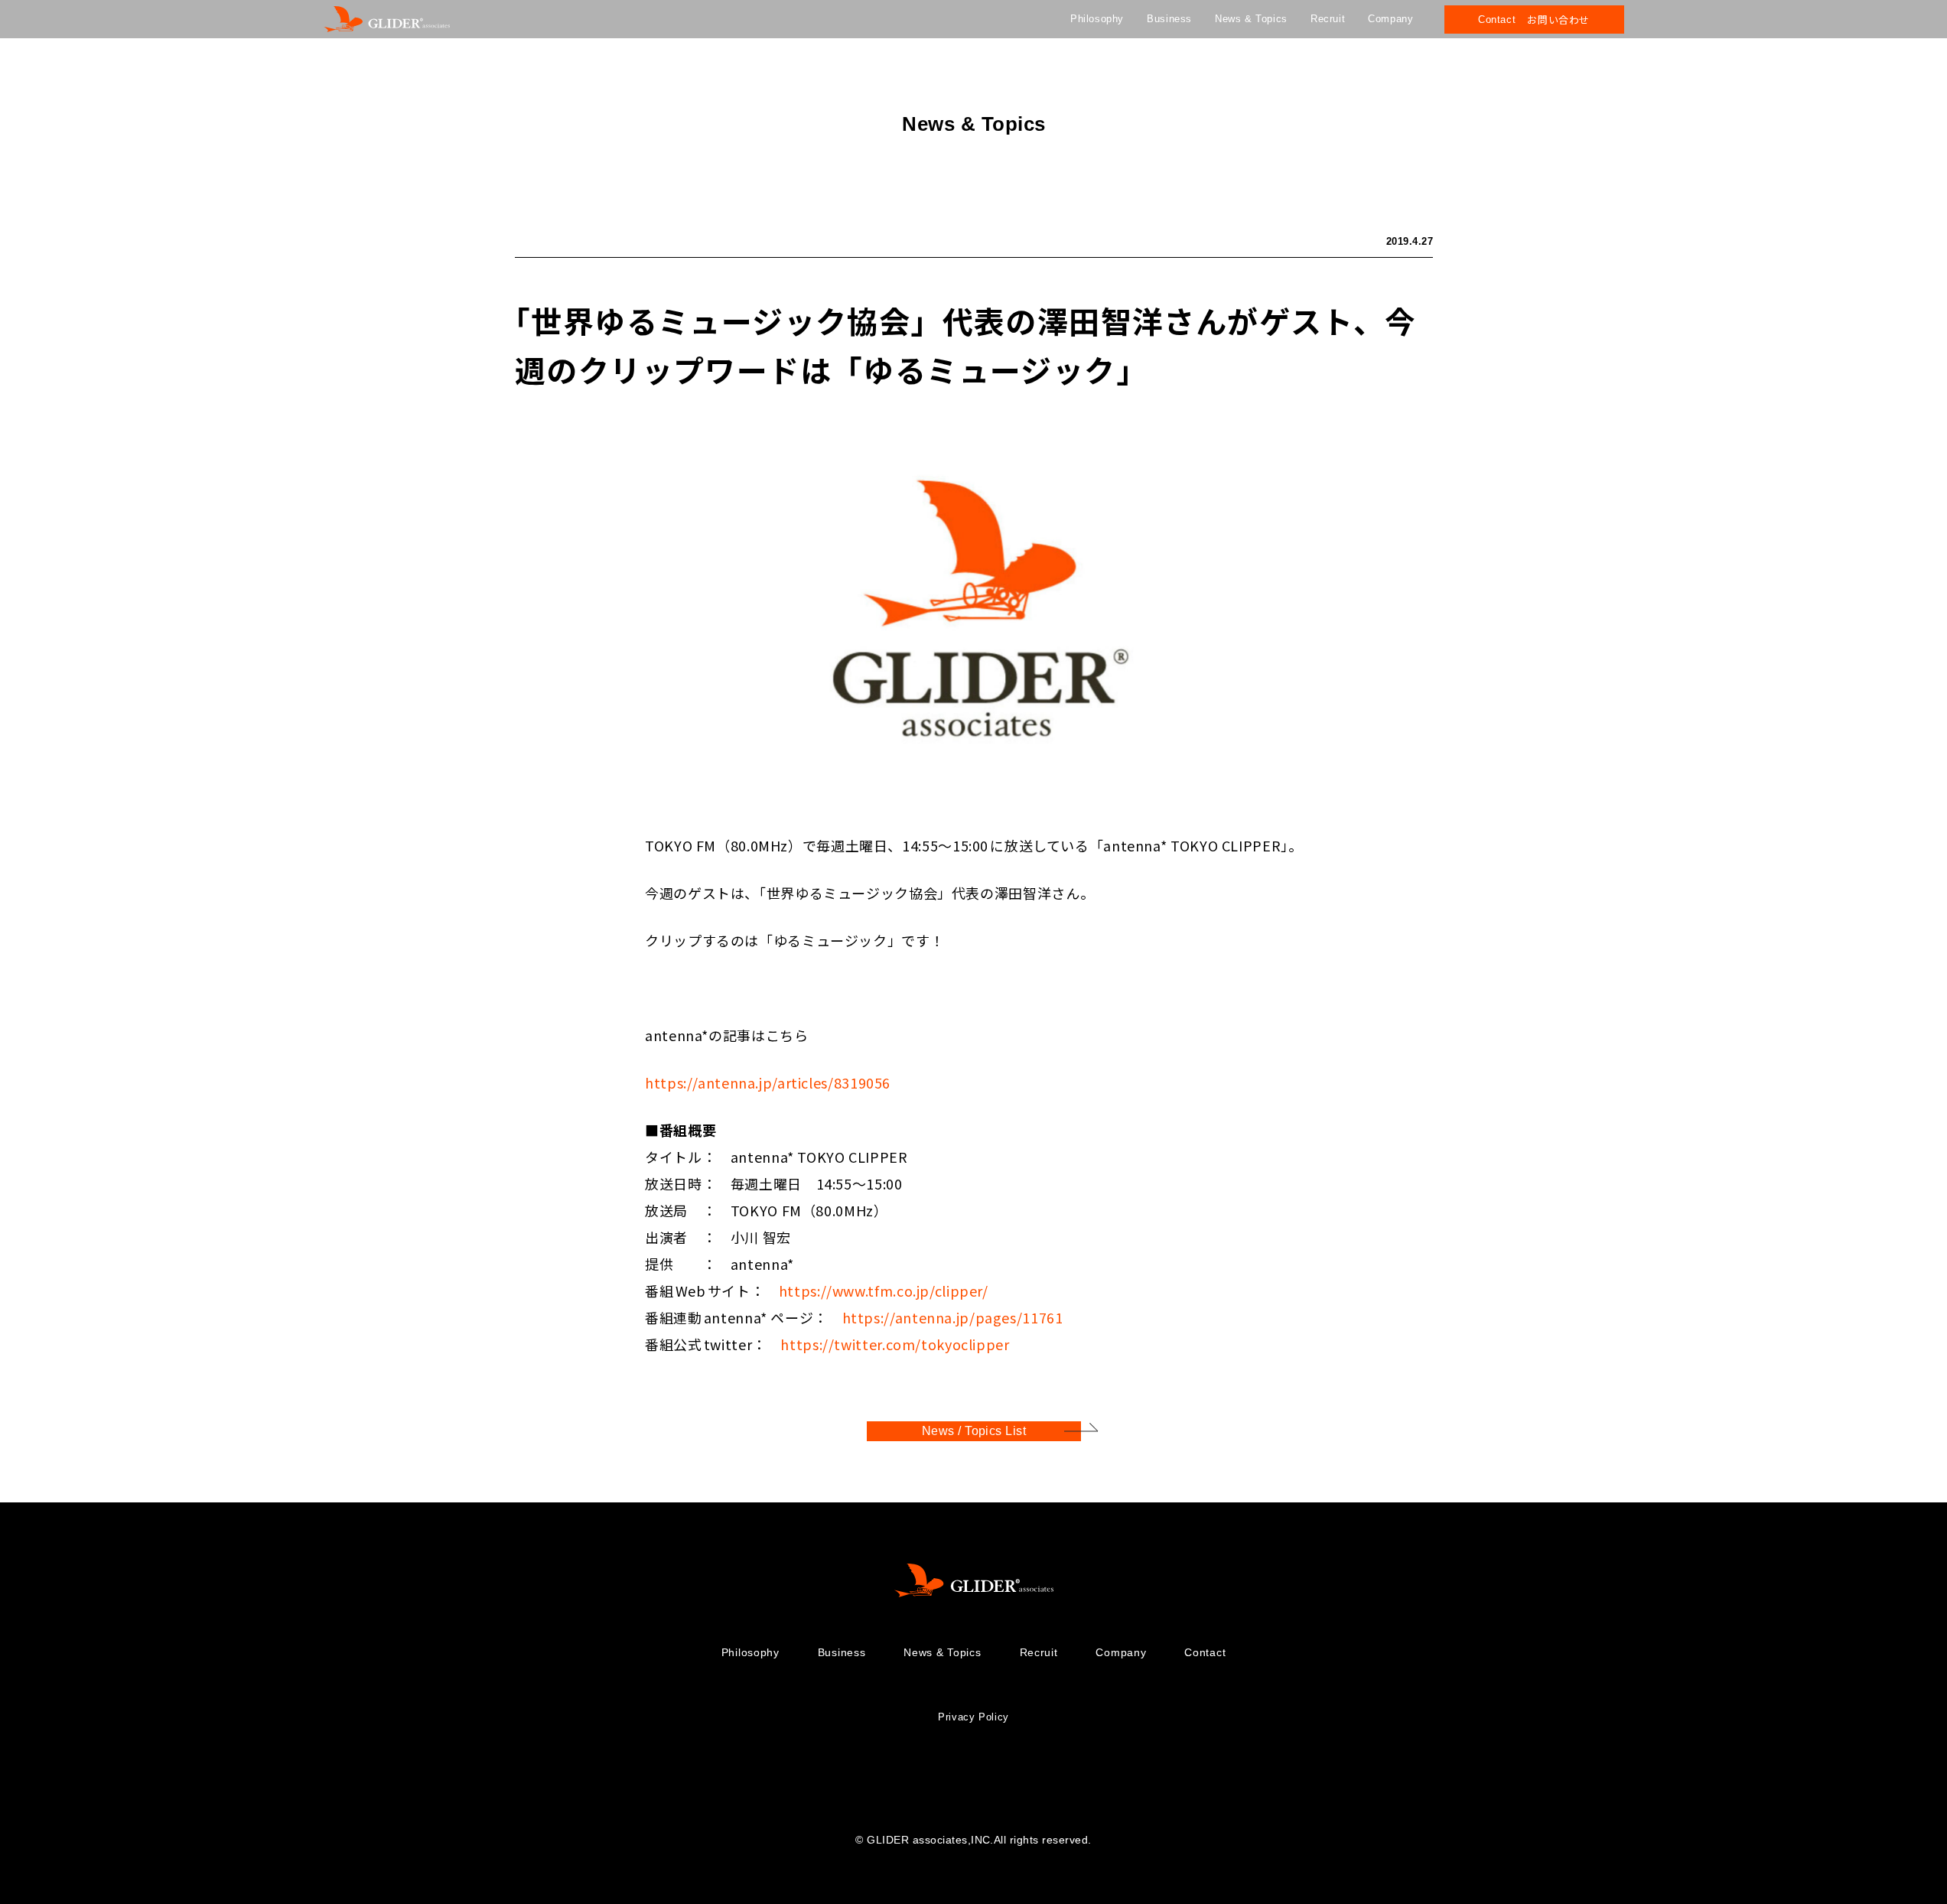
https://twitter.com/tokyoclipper (895, 1344)
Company (1390, 19)
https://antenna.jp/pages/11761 (952, 1317)
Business (1169, 19)
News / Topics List (973, 1431)
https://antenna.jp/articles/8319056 (768, 1082)
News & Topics (1251, 19)
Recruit (1328, 19)
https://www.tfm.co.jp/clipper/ (883, 1290)
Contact (1205, 1652)
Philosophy (1097, 19)
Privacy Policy (973, 1717)
